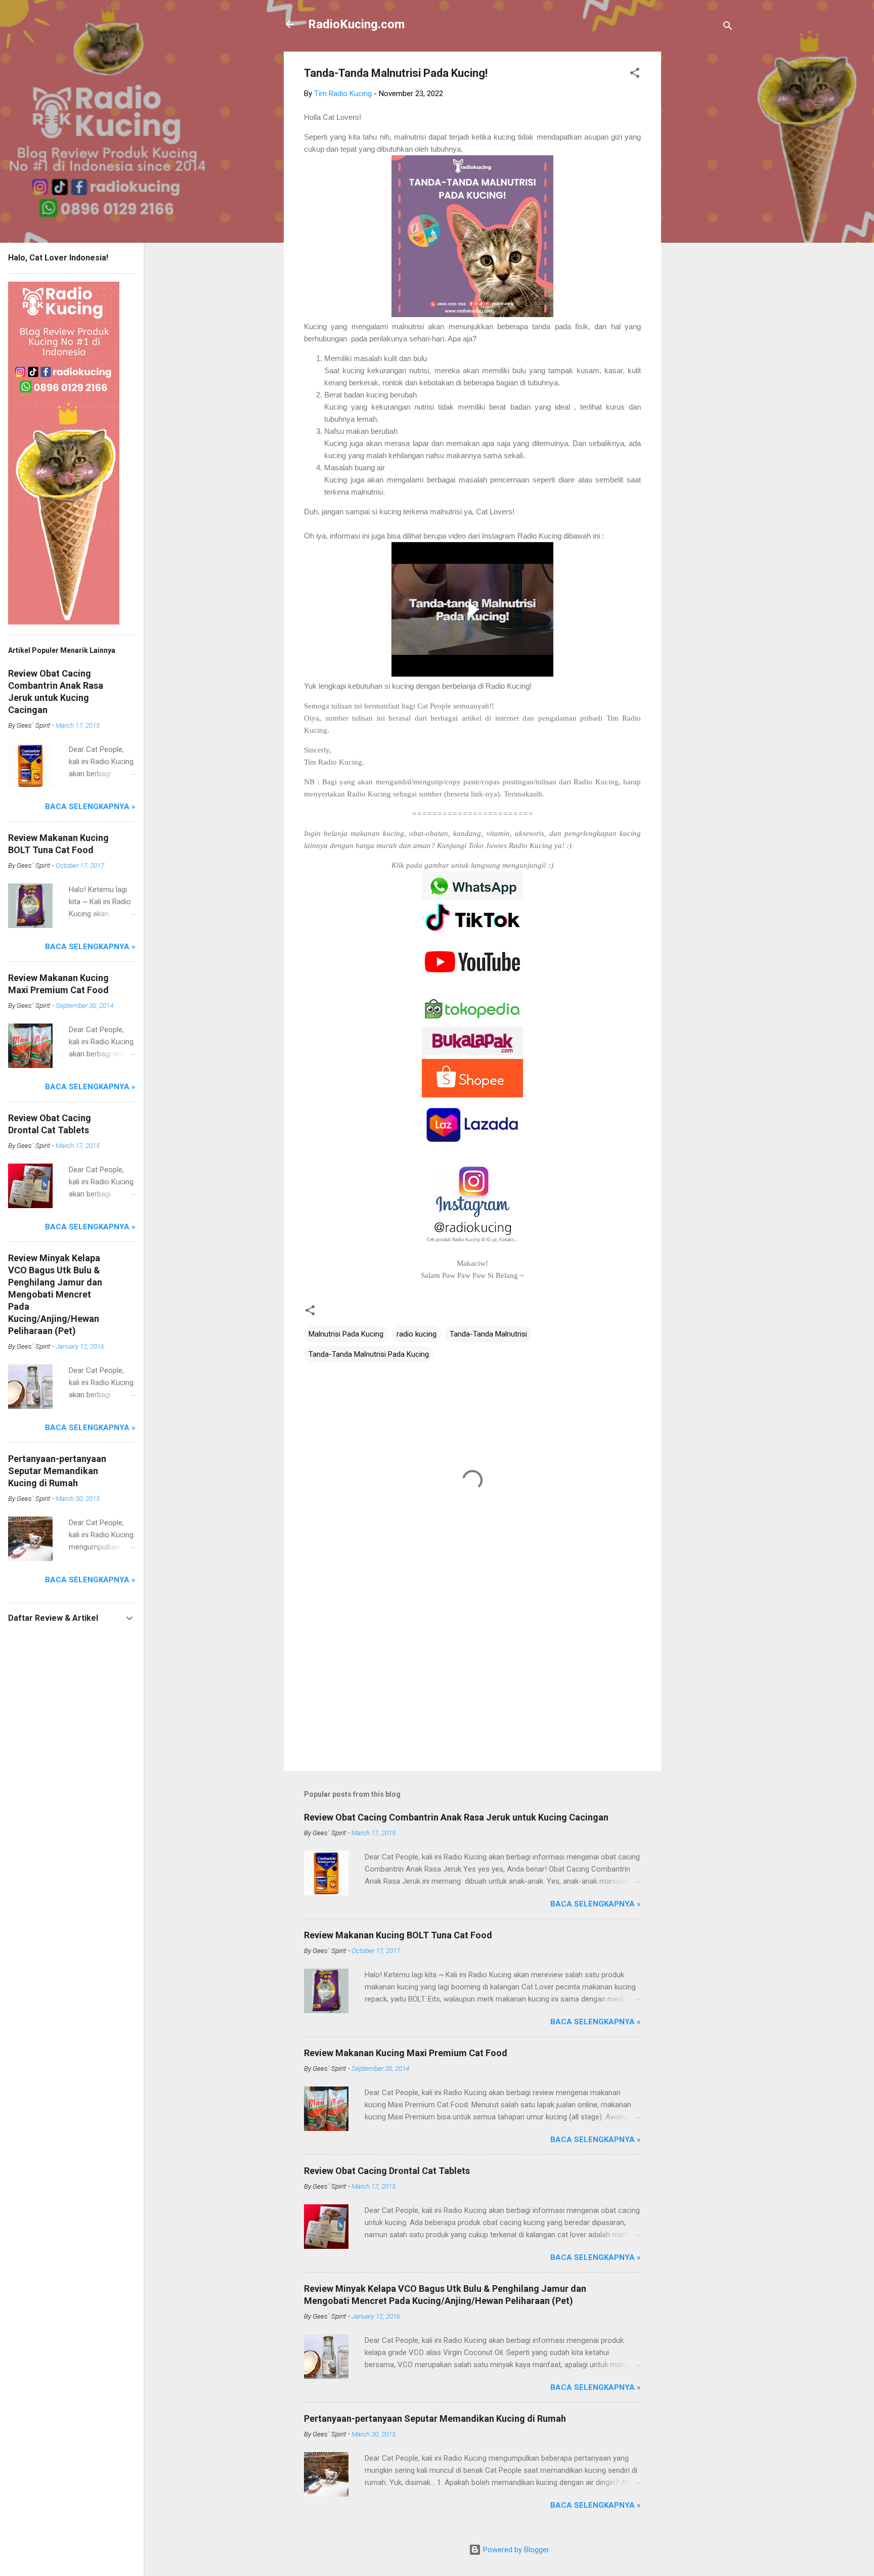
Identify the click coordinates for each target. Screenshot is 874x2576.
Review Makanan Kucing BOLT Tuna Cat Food (398, 1935)
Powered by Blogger (515, 2550)
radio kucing (417, 1334)
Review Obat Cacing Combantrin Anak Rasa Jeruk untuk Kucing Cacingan (456, 1817)
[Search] (728, 28)
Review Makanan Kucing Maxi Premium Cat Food (406, 2053)
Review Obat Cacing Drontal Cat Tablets (387, 2171)
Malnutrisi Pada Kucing (346, 1334)
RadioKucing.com (356, 24)
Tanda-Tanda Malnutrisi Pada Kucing (369, 1354)
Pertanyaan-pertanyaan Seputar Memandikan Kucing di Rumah (435, 2418)
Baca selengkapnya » (596, 1904)
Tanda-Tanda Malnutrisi (488, 1334)
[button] (635, 75)
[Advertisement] (702, 203)
